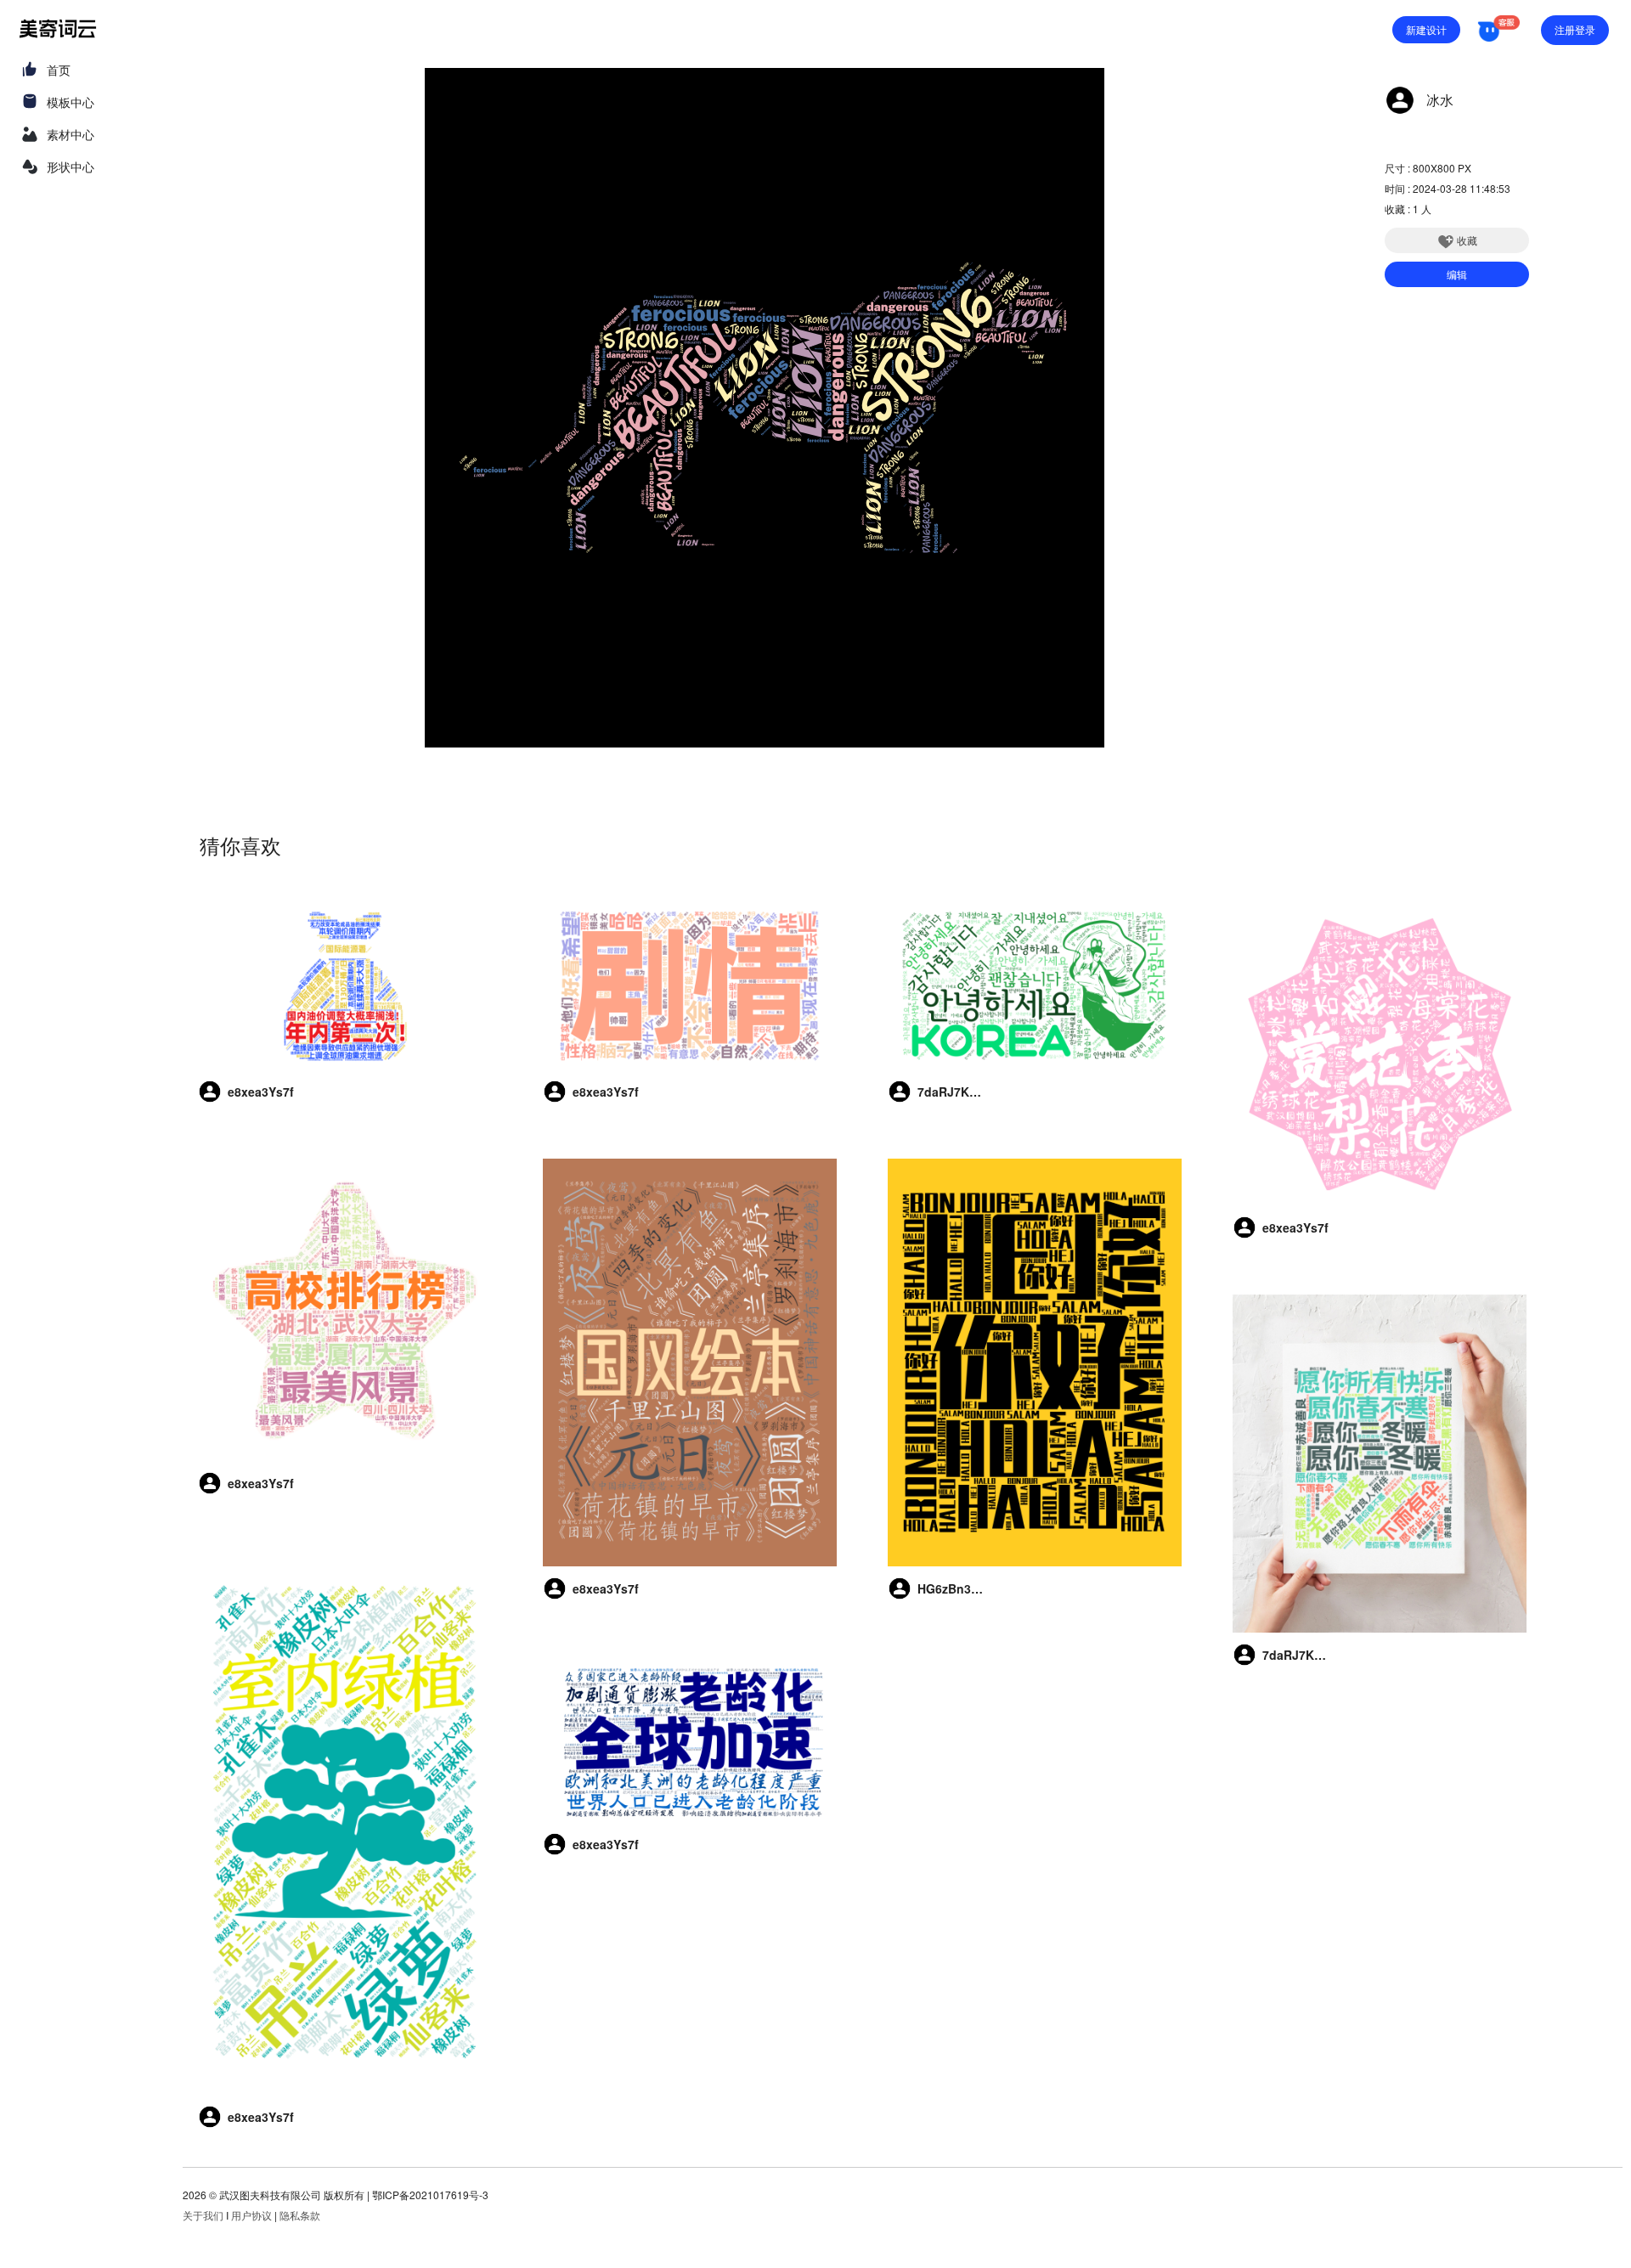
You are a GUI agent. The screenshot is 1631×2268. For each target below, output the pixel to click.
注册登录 (1575, 29)
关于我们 (203, 2215)
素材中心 (71, 134)
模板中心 (71, 102)
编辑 (1457, 274)
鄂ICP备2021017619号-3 (430, 2195)
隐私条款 (300, 2215)
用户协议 (251, 2215)
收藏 (1467, 240)
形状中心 (71, 166)
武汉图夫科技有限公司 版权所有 (292, 2195)
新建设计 (1426, 29)
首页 (59, 70)
